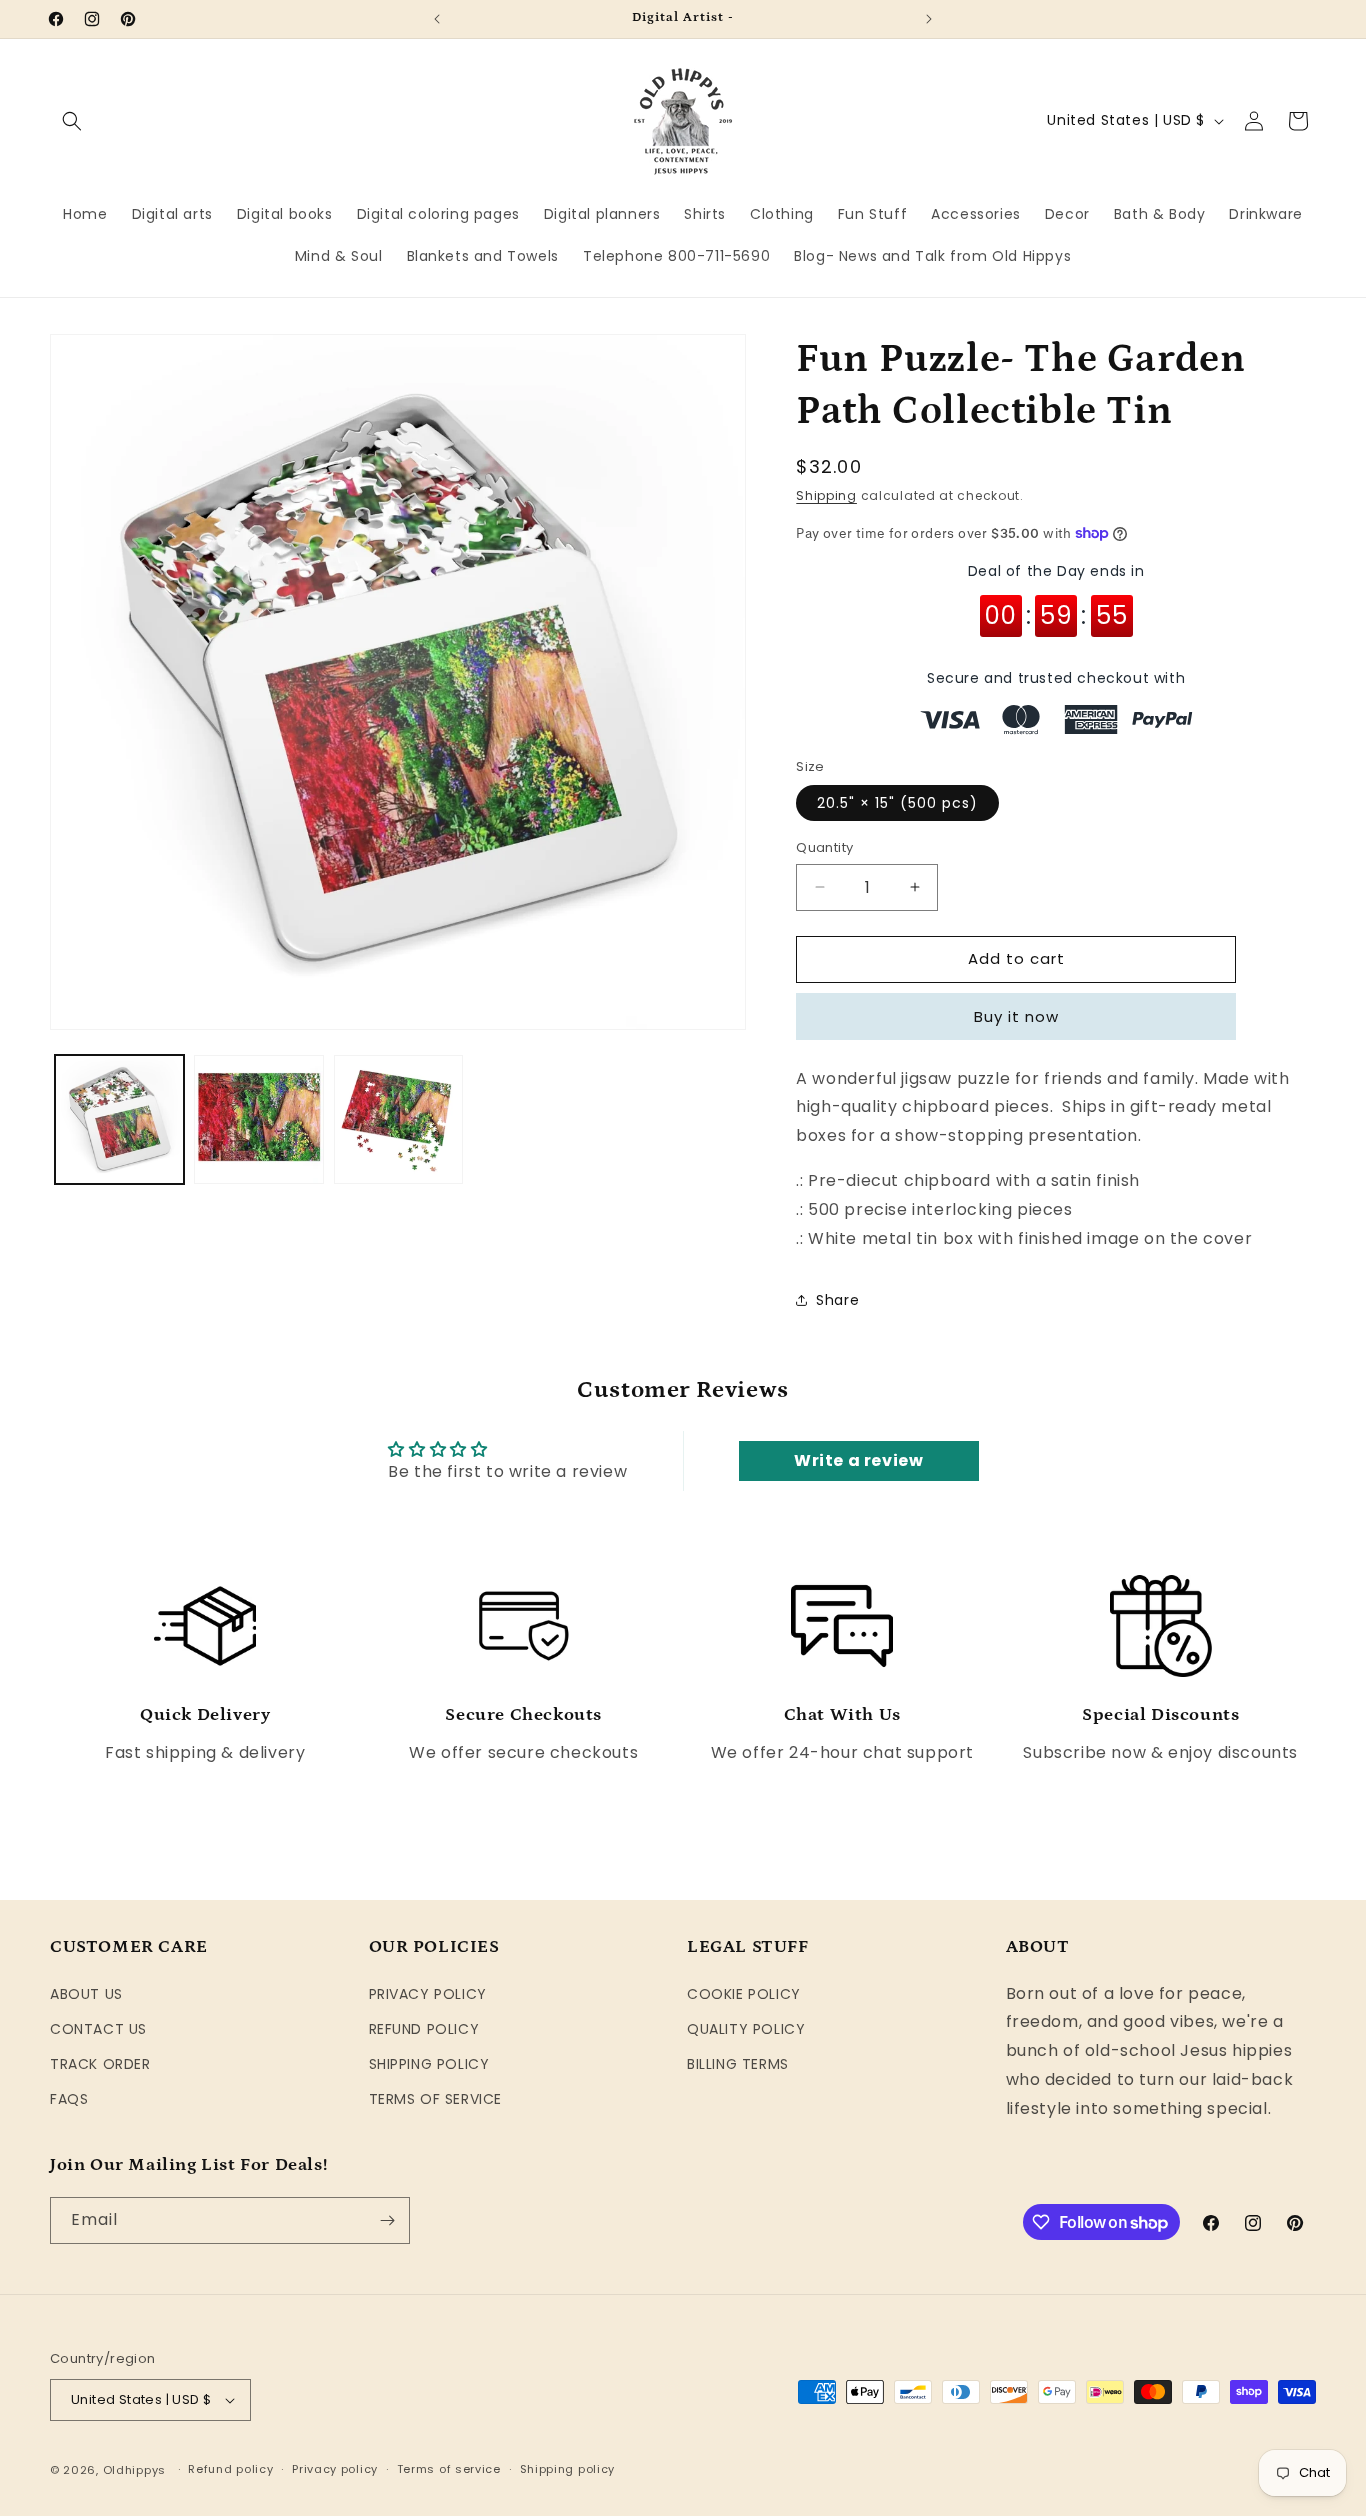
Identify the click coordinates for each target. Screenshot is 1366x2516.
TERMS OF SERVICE (436, 2099)
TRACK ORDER (100, 2064)
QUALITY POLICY (746, 2029)
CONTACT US (98, 2029)
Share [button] (837, 1300)
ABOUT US (86, 1994)
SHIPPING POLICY (429, 2064)
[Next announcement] (929, 19)
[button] (72, 121)
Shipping (826, 495)
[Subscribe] (387, 2220)
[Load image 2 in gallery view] (258, 1119)
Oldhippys (134, 2470)
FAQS (69, 2099)
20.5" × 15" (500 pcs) (897, 803)
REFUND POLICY (424, 2029)
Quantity (824, 847)
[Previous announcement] (437, 19)
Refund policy (230, 2469)
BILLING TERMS (738, 2064)
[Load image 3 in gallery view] (398, 1119)
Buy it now (1016, 1016)
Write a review (858, 1460)
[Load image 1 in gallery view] (119, 1119)
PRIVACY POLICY (428, 1994)
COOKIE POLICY (744, 1994)
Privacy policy (335, 2469)
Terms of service (449, 2469)
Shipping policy (568, 2469)
